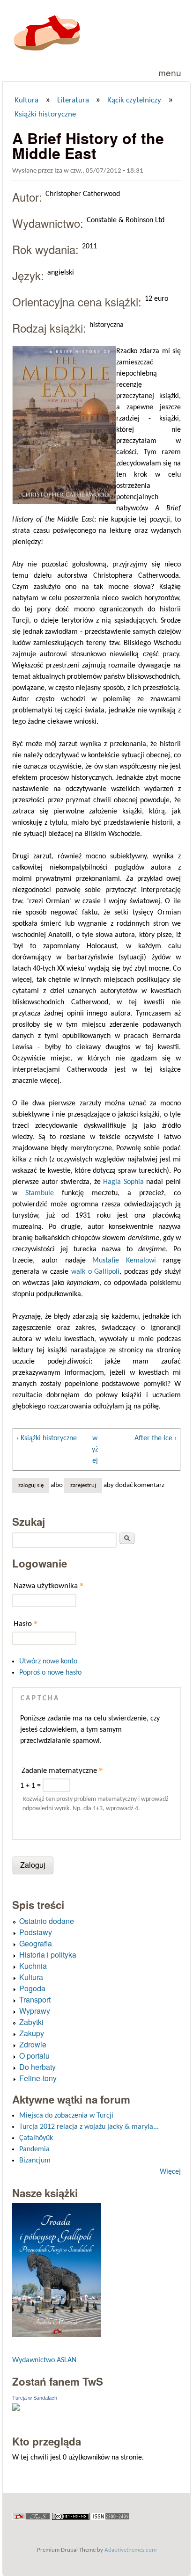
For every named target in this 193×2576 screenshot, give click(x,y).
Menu (170, 72)
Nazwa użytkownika (49, 1586)
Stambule (40, 1193)
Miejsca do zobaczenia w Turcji (66, 2116)
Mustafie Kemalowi (124, 1261)
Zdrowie (33, 2044)
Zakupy (32, 2033)
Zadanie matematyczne (62, 1770)
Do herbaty (37, 2067)
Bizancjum (35, 2161)
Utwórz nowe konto (48, 1662)
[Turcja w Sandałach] (16, 2409)
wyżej (95, 1450)
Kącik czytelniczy (134, 101)
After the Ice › (156, 1438)
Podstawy (36, 1932)
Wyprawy (35, 2011)
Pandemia (34, 2149)
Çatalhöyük (36, 2138)
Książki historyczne (45, 115)
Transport (35, 1999)
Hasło (26, 1623)
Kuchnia (33, 1966)
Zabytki (31, 2022)
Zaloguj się (31, 1486)
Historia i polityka (48, 1955)
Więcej (170, 2172)
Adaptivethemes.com (130, 2550)
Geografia (36, 1943)
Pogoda (32, 1988)
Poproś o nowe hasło (50, 1673)
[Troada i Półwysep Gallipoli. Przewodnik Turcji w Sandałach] (57, 2335)
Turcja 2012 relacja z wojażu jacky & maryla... (89, 2127)
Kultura (26, 101)
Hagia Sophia (123, 1182)
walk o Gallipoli (96, 1272)
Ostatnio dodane (47, 1921)
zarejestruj (83, 1486)
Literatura (73, 101)
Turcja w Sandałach (35, 2398)
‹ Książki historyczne (47, 1438)
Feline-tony (38, 2078)
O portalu (34, 2056)
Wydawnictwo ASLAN (44, 2360)
